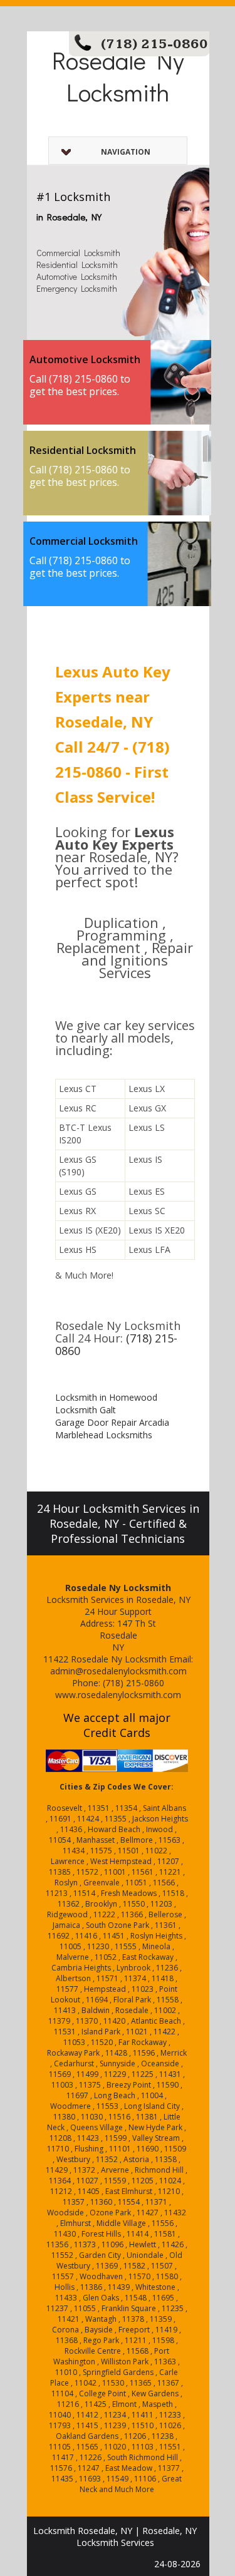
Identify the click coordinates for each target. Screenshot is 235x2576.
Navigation (126, 152)
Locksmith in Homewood (106, 1397)
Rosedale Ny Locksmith (118, 76)
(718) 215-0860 (154, 44)
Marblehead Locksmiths (104, 1435)
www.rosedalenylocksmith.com (118, 1695)
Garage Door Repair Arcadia (112, 1422)
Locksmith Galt (86, 1410)
